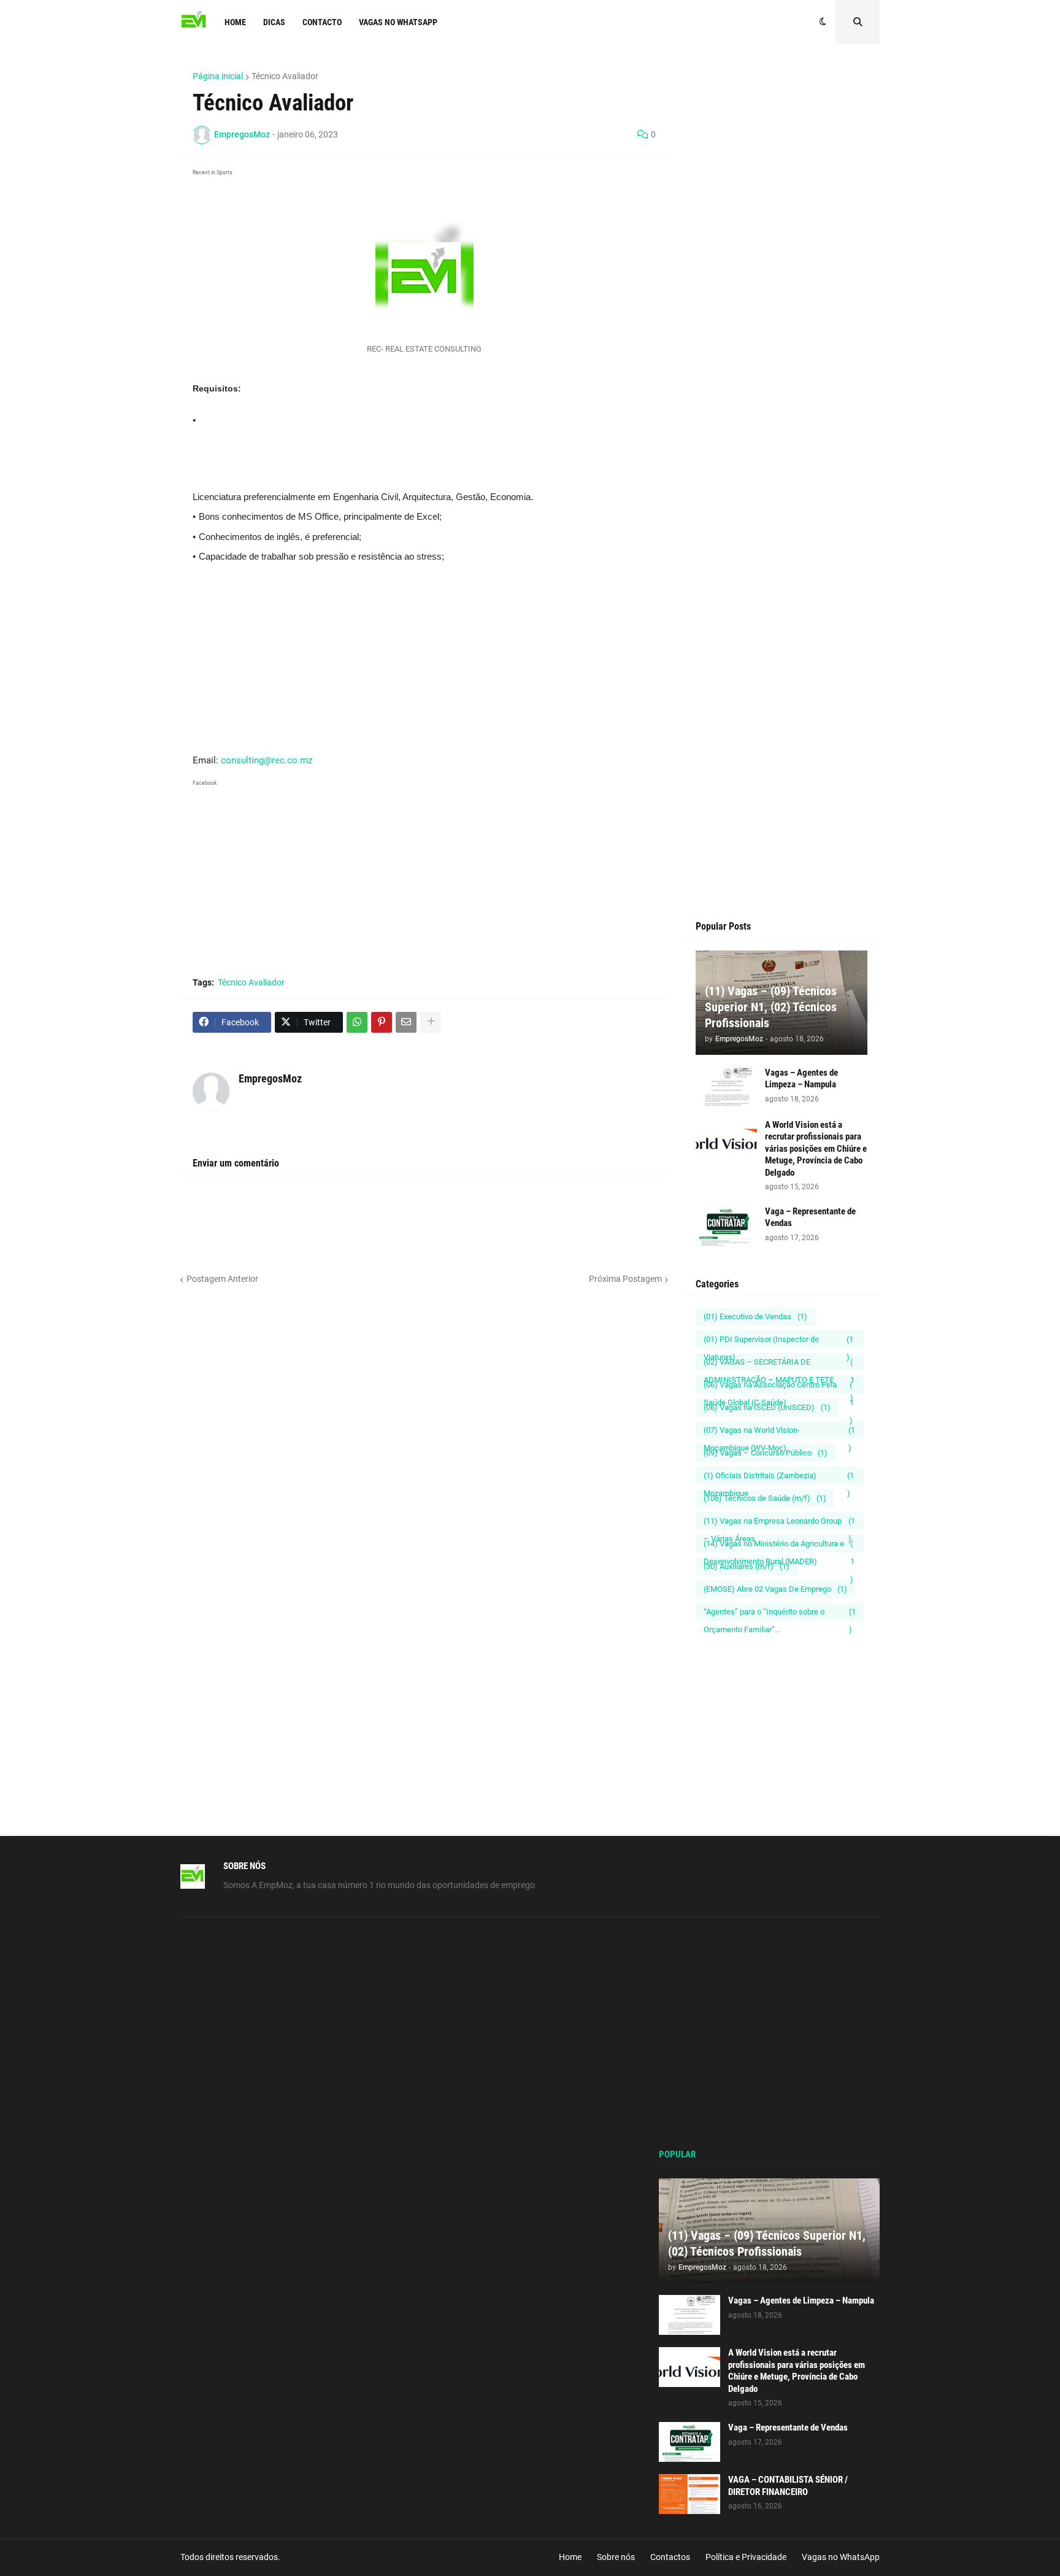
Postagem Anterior (222, 1279)
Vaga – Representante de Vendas (810, 1217)
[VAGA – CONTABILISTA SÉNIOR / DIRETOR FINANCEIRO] (689, 2494)
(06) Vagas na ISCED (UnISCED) (767, 1407)
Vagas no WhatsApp (841, 2557)
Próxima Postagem (625, 1279)
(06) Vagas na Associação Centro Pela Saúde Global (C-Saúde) (779, 1387)
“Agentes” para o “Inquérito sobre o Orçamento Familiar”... (780, 1614)
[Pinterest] (382, 1022)
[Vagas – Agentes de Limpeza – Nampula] (726, 1087)
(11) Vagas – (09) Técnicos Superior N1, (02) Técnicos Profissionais (771, 1007)
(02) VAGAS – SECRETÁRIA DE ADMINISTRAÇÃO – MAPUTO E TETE (779, 1364)
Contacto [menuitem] (322, 22)
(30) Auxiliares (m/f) (747, 1566)
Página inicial (218, 76)
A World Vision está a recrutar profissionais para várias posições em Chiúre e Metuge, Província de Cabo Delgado (816, 1149)
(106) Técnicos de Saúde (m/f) (765, 1498)
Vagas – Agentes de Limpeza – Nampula (801, 1079)
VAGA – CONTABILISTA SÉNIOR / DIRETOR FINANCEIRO (788, 2486)
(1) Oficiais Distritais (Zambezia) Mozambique (779, 1478)
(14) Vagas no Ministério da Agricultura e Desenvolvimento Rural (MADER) (779, 1546)
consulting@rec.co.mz (267, 760)
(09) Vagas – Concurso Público (766, 1453)
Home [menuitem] (235, 22)
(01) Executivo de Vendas (755, 1317)
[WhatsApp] (357, 1022)
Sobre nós (616, 2557)
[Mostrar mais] (431, 1022)
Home (570, 2557)
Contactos (670, 2557)
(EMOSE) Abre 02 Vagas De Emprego (775, 1589)
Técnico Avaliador (285, 76)
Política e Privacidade (746, 2557)
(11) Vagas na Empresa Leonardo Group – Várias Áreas (779, 1523)
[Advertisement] (424, 459)
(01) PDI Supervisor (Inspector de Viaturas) (778, 1341)
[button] (823, 22)
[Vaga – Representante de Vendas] (726, 1226)
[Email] (406, 1022)
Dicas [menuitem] (274, 22)
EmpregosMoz (270, 1078)
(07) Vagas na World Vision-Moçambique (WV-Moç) (779, 1432)
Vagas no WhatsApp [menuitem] (398, 22)
